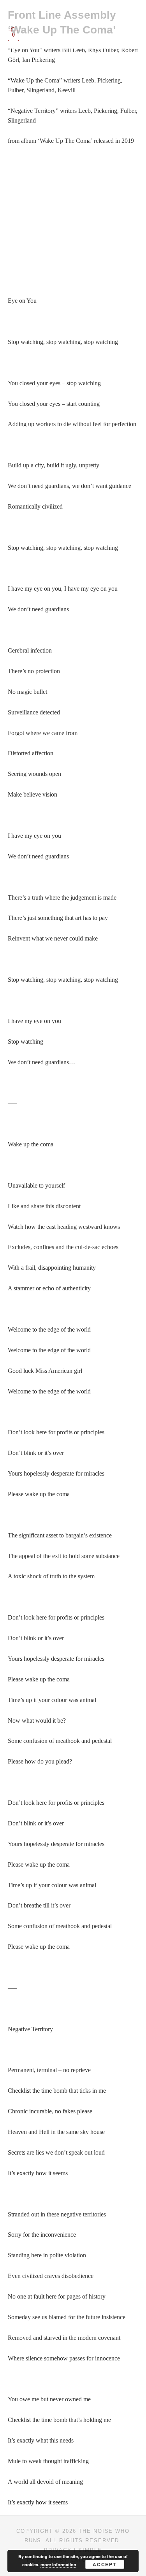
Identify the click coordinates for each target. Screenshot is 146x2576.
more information (58, 2565)
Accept (105, 2564)
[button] (73, 15)
